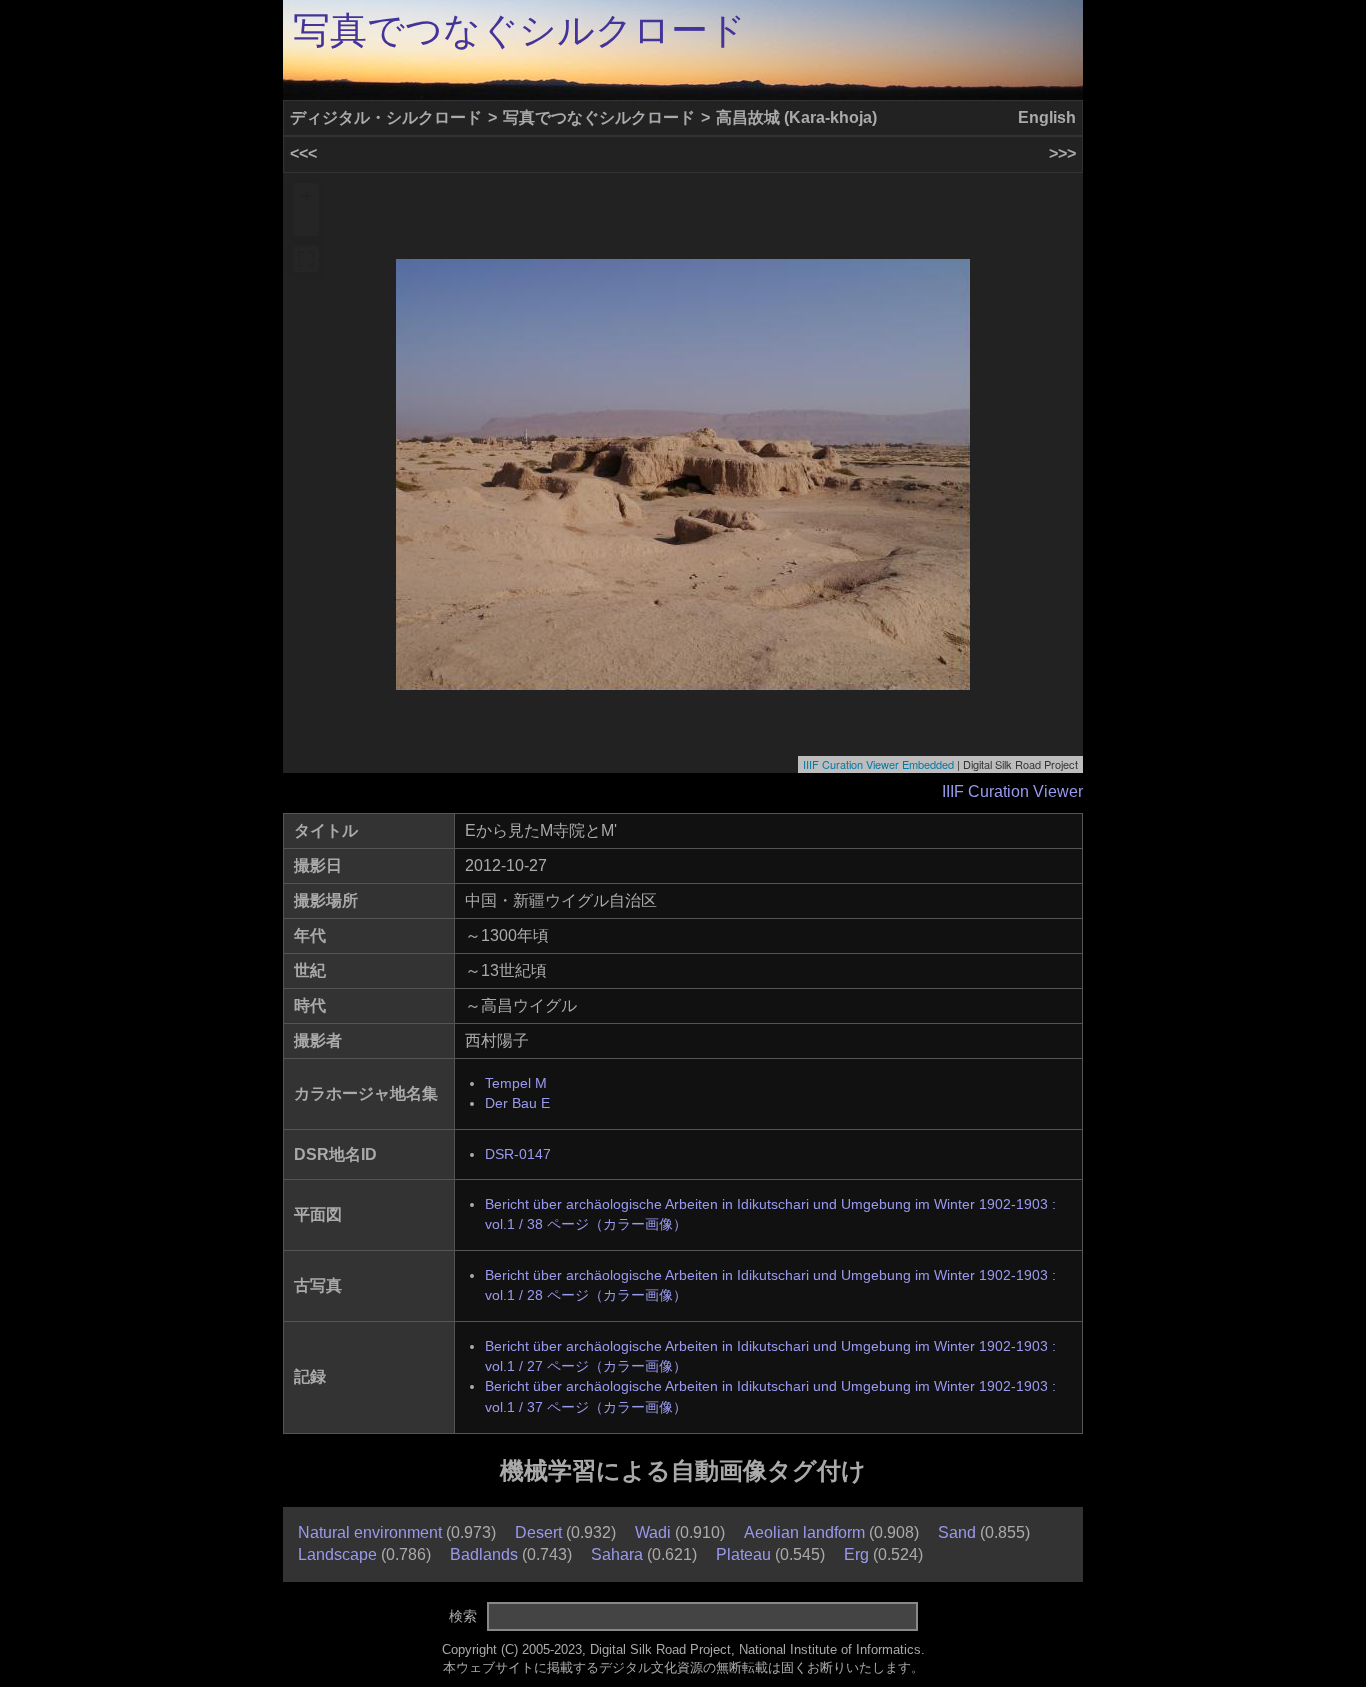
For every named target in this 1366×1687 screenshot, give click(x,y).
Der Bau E (517, 1103)
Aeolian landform (804, 1532)
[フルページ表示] (306, 259)
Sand (957, 1532)
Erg (856, 1554)
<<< (303, 153)
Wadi (653, 1532)
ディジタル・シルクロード (386, 117)
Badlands (484, 1554)
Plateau (743, 1554)
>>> (1062, 153)
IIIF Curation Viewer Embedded (878, 764)
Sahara (617, 1554)
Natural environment (370, 1532)
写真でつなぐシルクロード (519, 30)
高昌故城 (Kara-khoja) (796, 117)
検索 (463, 1616)
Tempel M (516, 1083)
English (1047, 117)
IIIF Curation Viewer (1012, 791)
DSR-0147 (518, 1154)
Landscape (337, 1554)
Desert (538, 1532)
